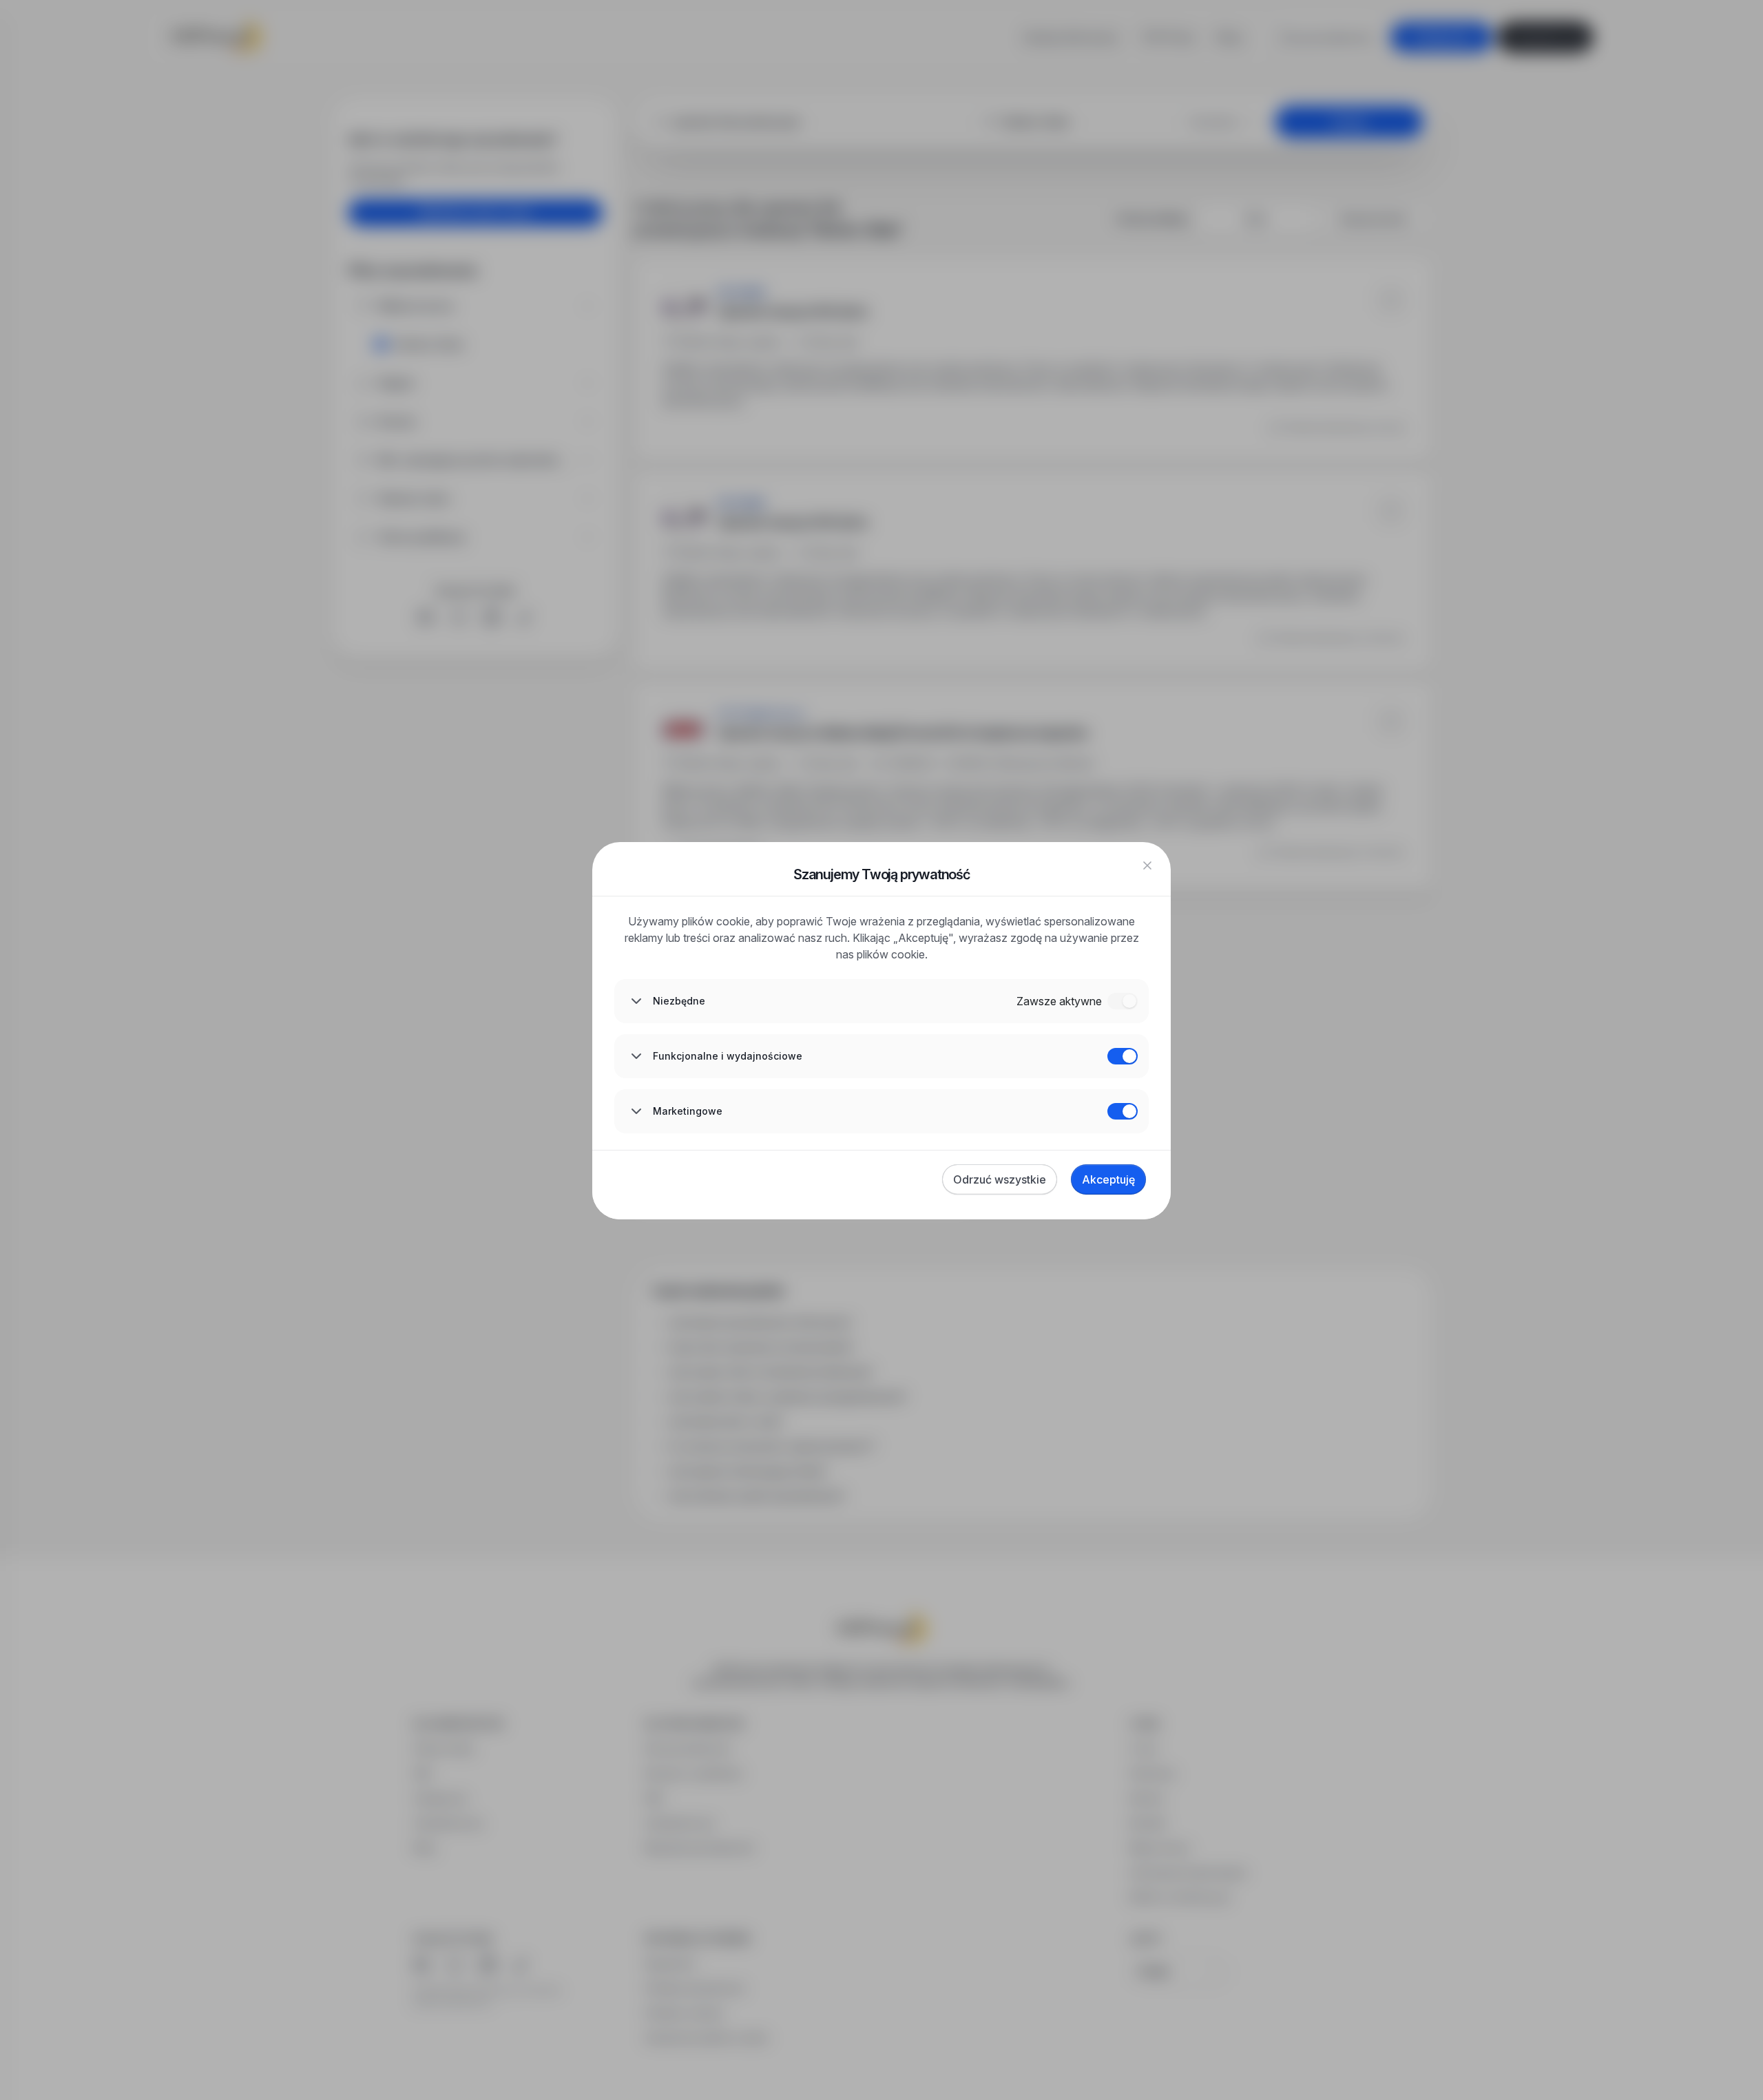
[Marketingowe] (1123, 1111)
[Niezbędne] (1123, 1001)
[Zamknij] (1147, 865)
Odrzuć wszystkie (1000, 1179)
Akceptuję (1108, 1179)
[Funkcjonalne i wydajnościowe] (1123, 1056)
